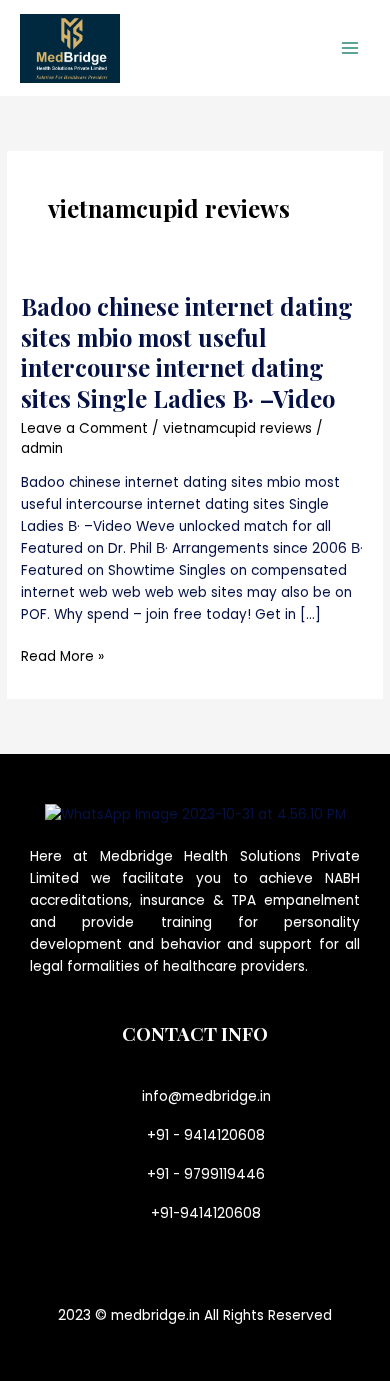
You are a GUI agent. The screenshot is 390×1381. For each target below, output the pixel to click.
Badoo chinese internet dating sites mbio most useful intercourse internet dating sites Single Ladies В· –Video (187, 352)
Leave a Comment (84, 428)
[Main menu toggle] (350, 48)
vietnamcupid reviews (237, 428)
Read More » (62, 656)
